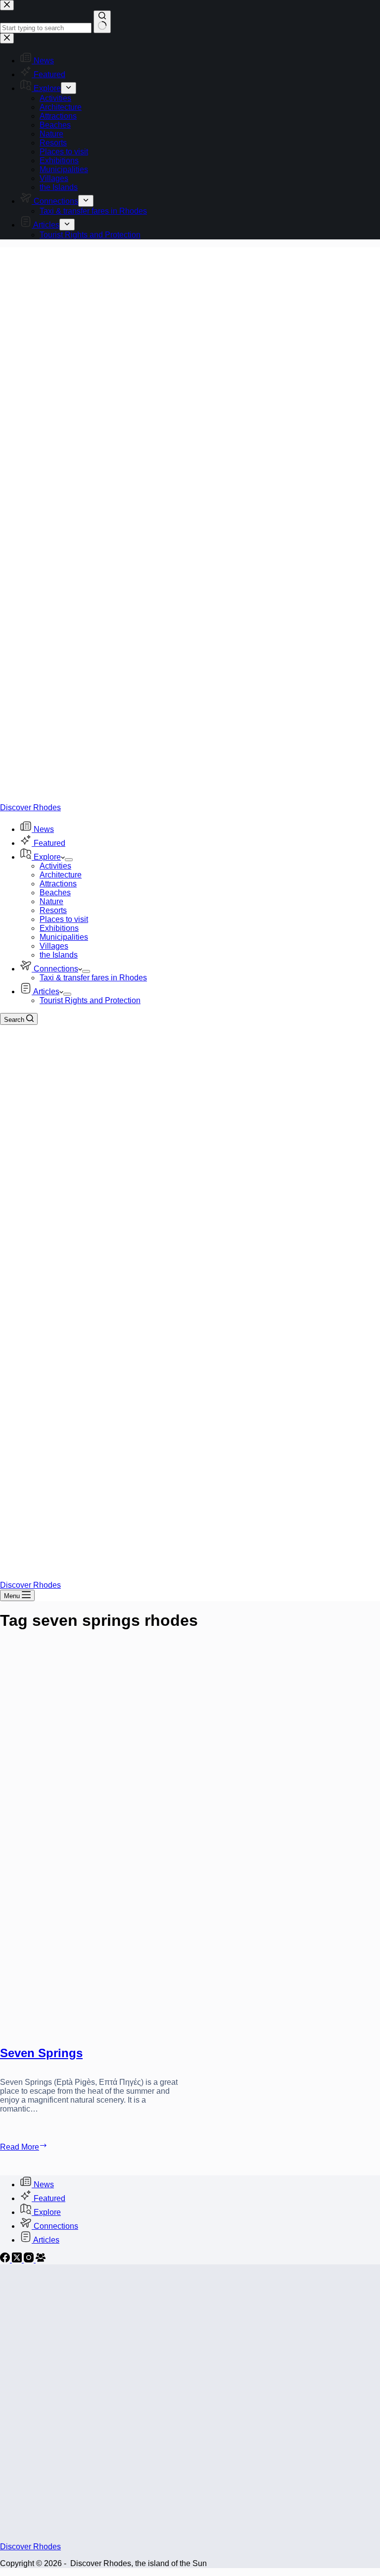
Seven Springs (41, 2053)
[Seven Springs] (91, 1840)
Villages (54, 946)
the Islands (59, 955)
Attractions (58, 884)
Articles (46, 991)
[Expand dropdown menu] (69, 860)
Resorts (53, 910)
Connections (56, 969)
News (44, 829)
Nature (51, 901)
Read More (37, 2146)
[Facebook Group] (41, 2260)
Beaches (55, 893)
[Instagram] (30, 2260)
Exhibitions (59, 928)
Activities (55, 866)
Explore (47, 857)
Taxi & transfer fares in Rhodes (93, 978)
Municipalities (64, 937)
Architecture (61, 875)
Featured (49, 843)
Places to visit (64, 919)
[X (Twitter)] (18, 2260)
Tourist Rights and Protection (90, 1000)
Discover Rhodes (30, 807)
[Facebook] (6, 2260)
